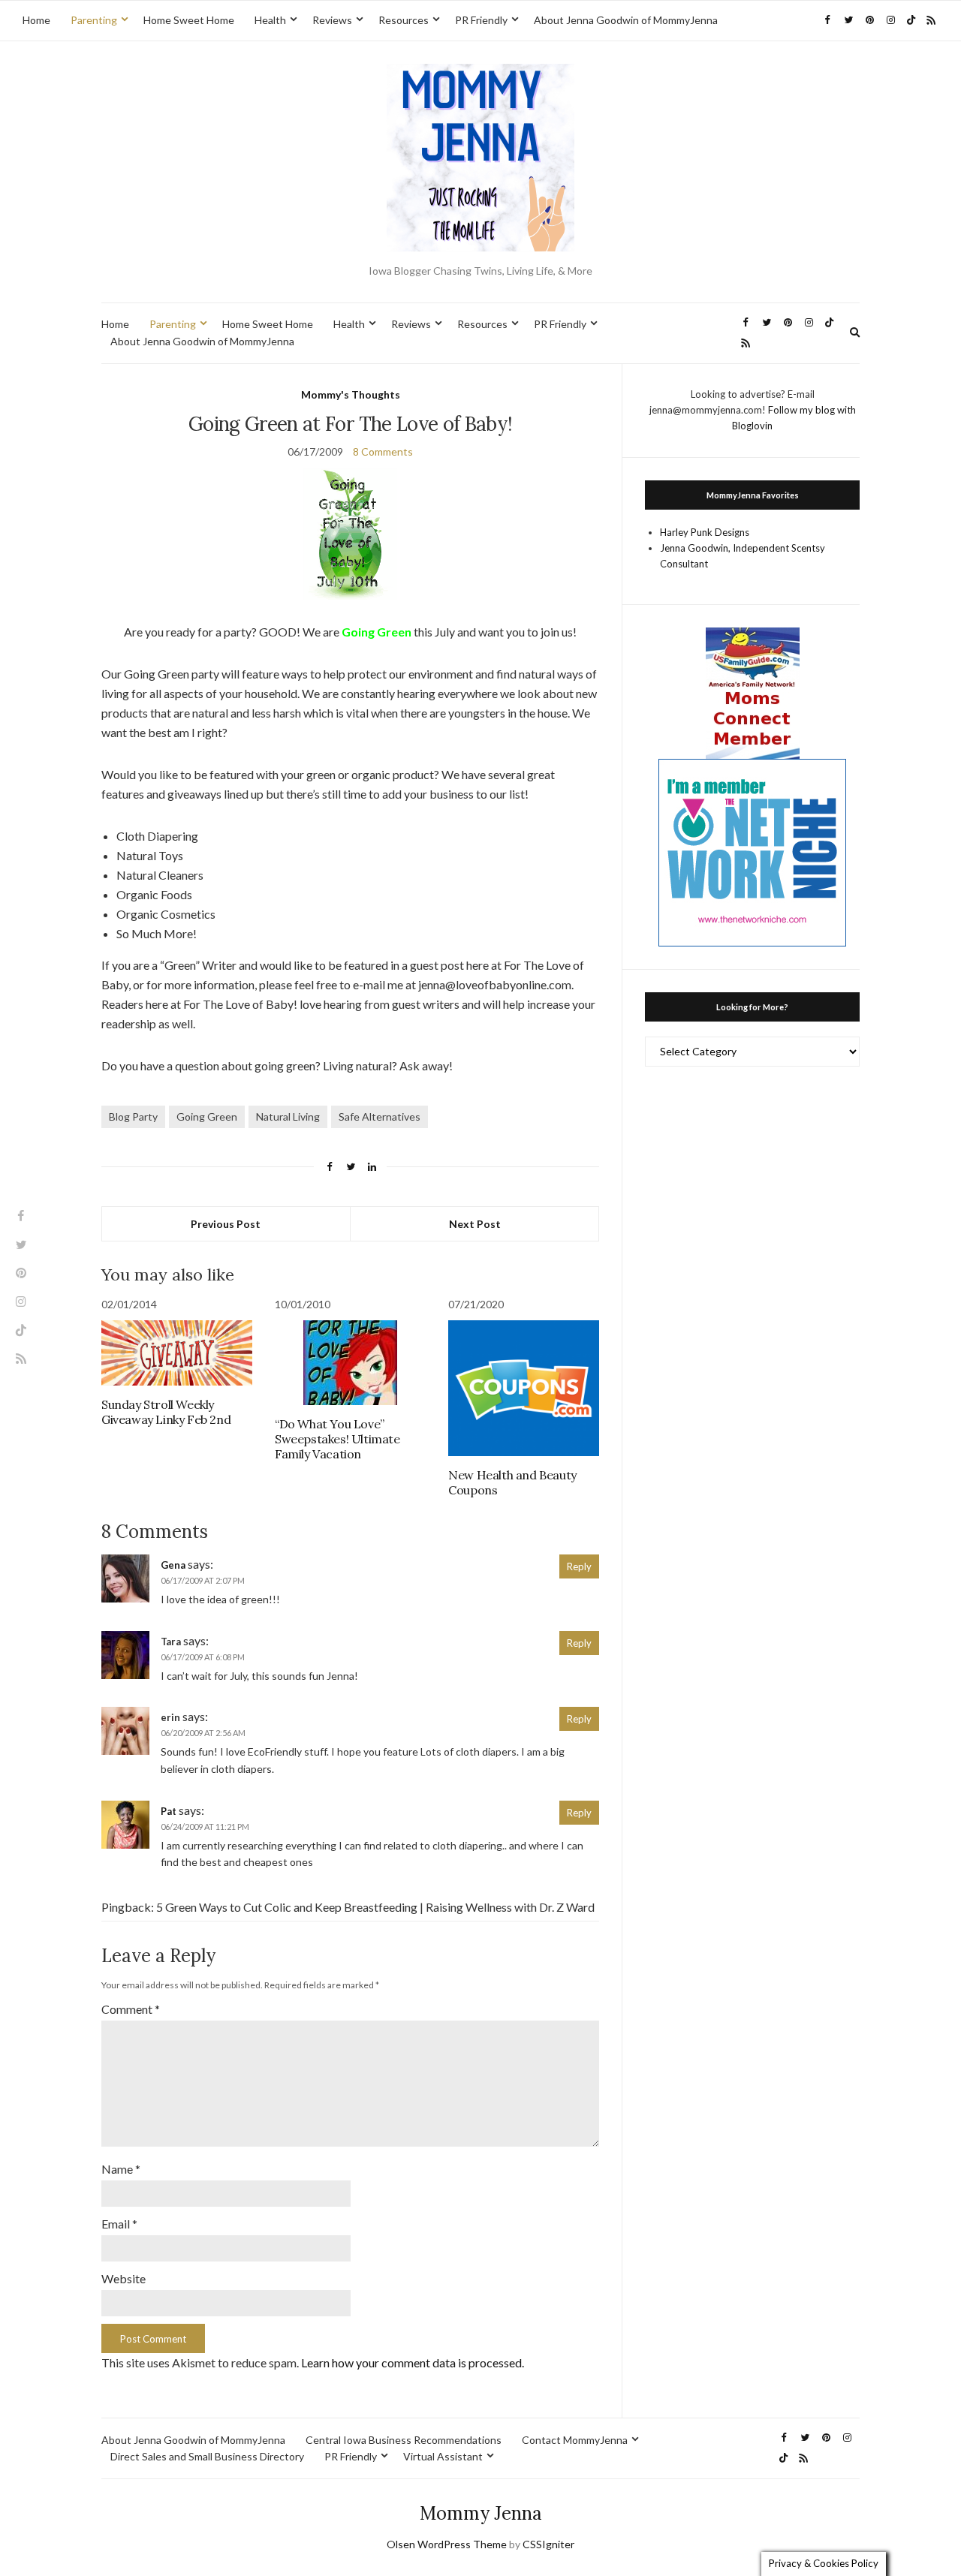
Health (270, 20)
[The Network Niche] (752, 851)
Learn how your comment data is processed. (413, 2362)
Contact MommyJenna (575, 2440)
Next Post (475, 1224)
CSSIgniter (548, 2544)
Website (124, 2278)
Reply (579, 1566)
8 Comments (383, 451)
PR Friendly (481, 20)
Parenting (94, 20)
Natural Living (288, 1116)
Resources (404, 20)
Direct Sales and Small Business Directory (207, 2456)
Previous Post (226, 1224)
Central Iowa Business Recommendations (404, 2440)
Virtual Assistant (443, 2456)
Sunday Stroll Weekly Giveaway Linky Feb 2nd (166, 1412)
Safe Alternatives (380, 1116)
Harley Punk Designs (705, 532)
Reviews (332, 20)
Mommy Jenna (481, 2513)
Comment (131, 2009)
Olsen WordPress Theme (447, 2544)
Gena (173, 1565)
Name (121, 2169)
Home (36, 20)
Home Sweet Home (189, 20)
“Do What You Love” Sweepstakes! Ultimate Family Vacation (337, 1439)
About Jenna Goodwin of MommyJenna (626, 20)
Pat (169, 1811)
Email (119, 2224)
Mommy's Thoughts (351, 394)
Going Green (207, 1116)
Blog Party (133, 1116)
